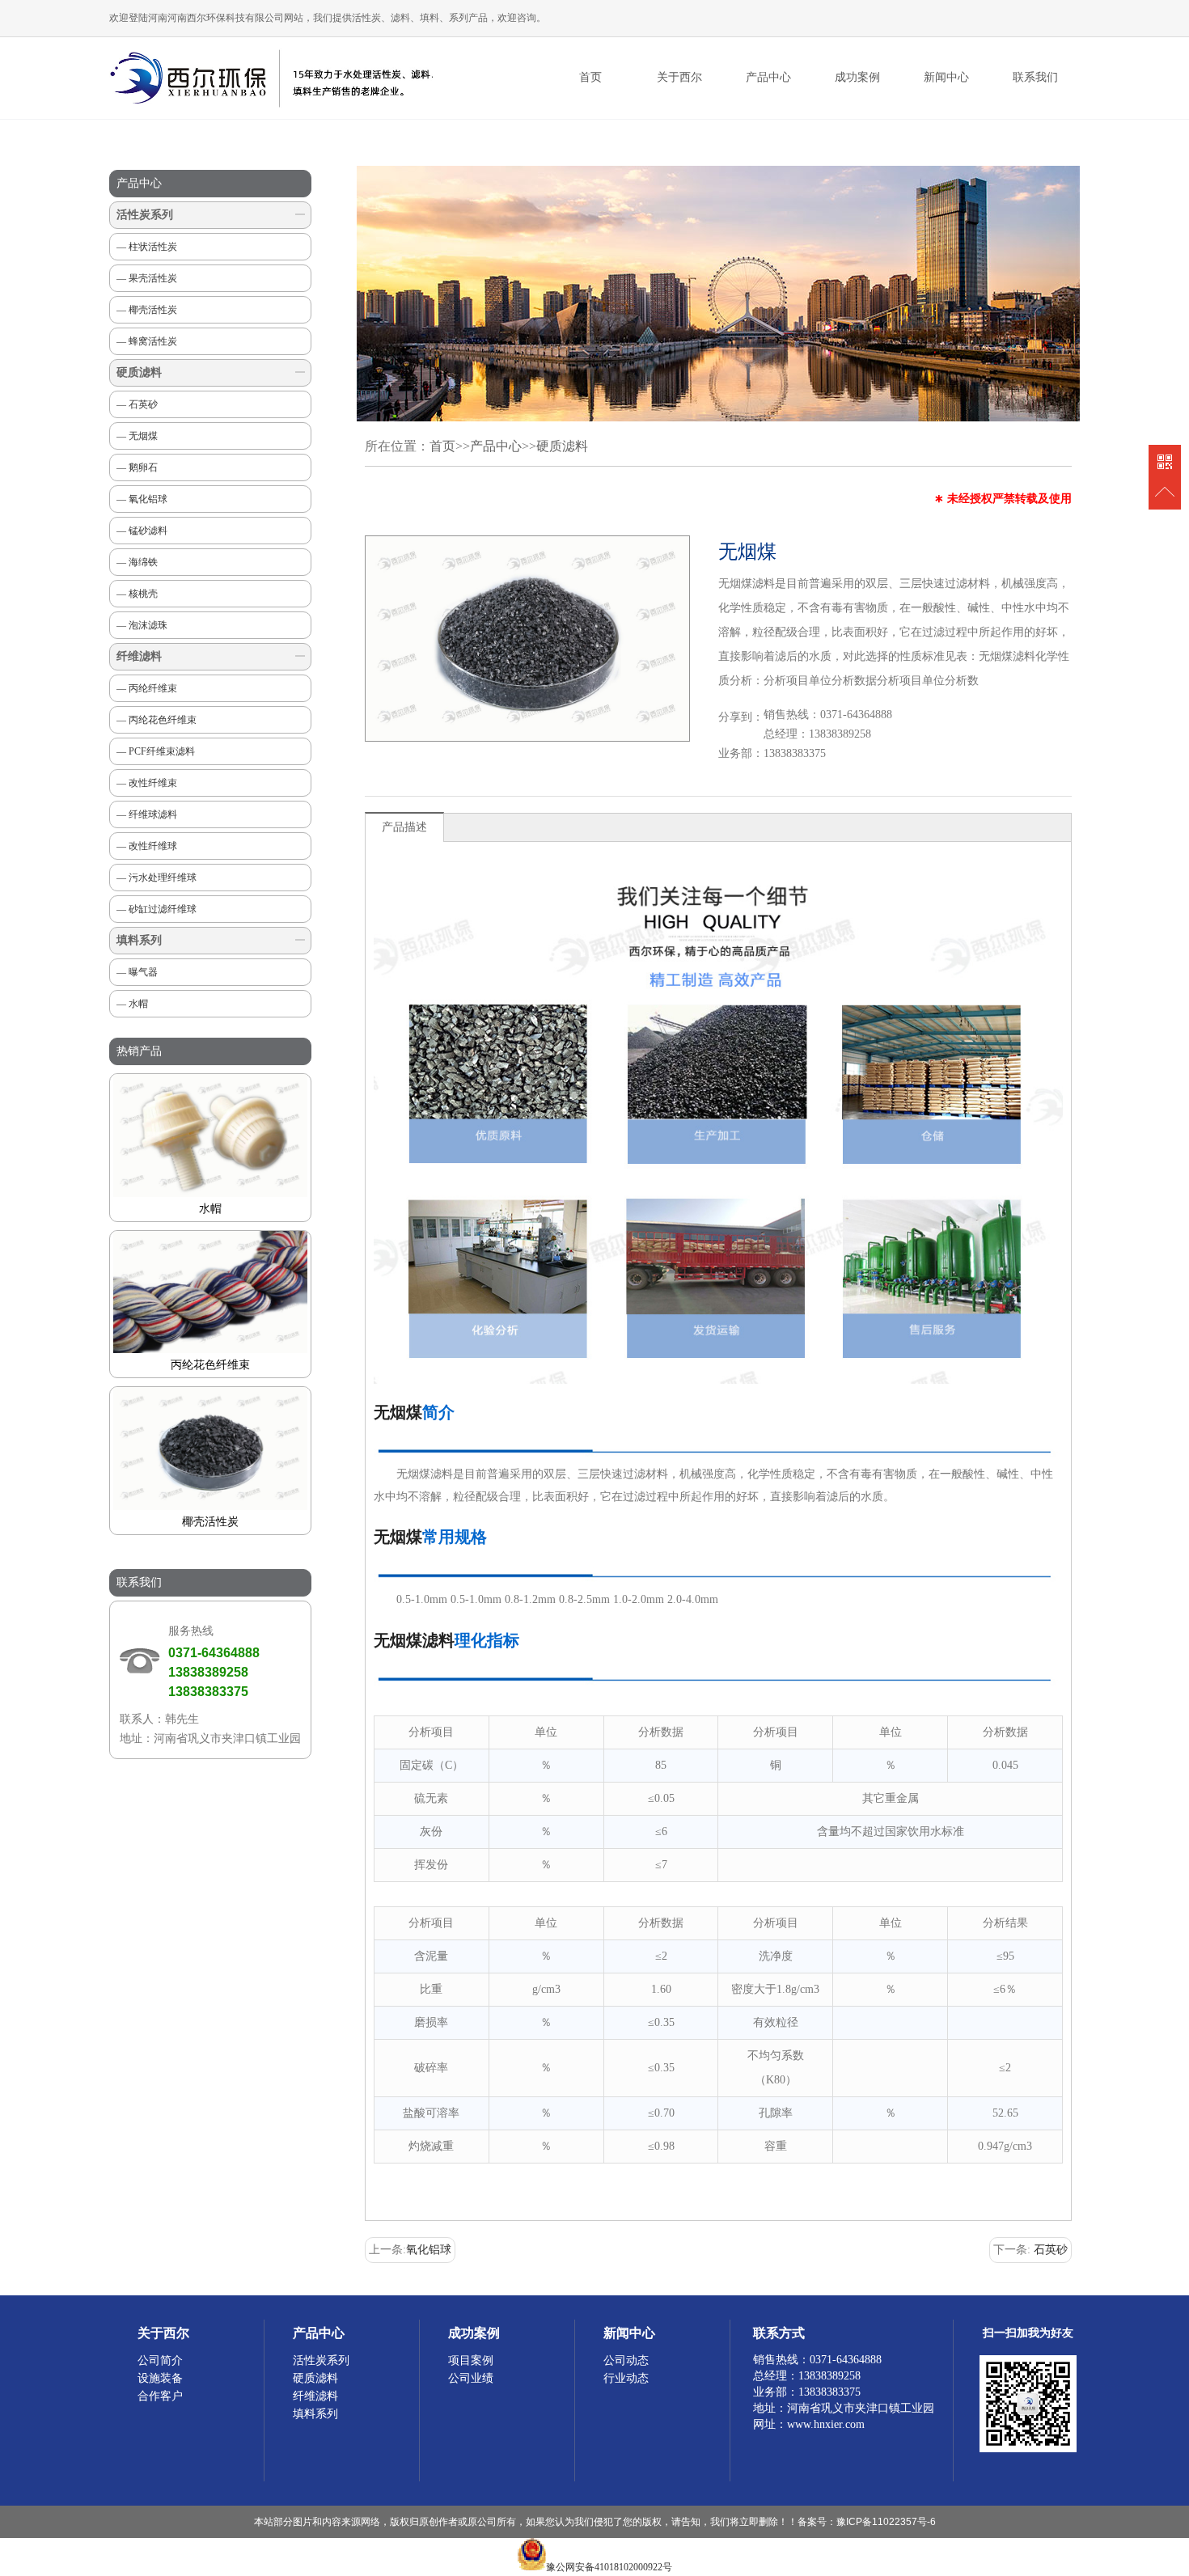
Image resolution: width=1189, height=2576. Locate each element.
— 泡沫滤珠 (142, 625)
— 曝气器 (137, 972)
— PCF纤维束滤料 (156, 751)
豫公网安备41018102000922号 (609, 2567)
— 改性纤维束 (147, 783)
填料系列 (139, 940)
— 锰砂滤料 (142, 531)
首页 (590, 77)
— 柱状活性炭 (147, 247)
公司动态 (626, 2360)
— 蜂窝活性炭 (147, 341)
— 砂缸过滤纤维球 (157, 909)
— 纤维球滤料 (147, 814)
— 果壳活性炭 (147, 278)
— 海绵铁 (137, 562)
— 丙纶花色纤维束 (157, 720)
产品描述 (404, 827)
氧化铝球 (429, 2250)
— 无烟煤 (137, 436)
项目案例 (471, 2360)
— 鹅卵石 (137, 467)
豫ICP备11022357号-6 (886, 2522)
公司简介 (160, 2360)
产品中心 (496, 446)
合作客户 (160, 2396)
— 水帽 (132, 1004)
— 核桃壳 (137, 594)
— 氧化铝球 (142, 499)
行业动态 (626, 2378)
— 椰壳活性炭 (147, 310)
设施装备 (160, 2378)
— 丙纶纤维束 (147, 688)
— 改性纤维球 (147, 846)
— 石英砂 (137, 404)
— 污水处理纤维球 (157, 878)
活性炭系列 (145, 215)
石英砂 (1051, 2250)
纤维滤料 (139, 656)
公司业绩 (471, 2378)
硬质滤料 (139, 372)
